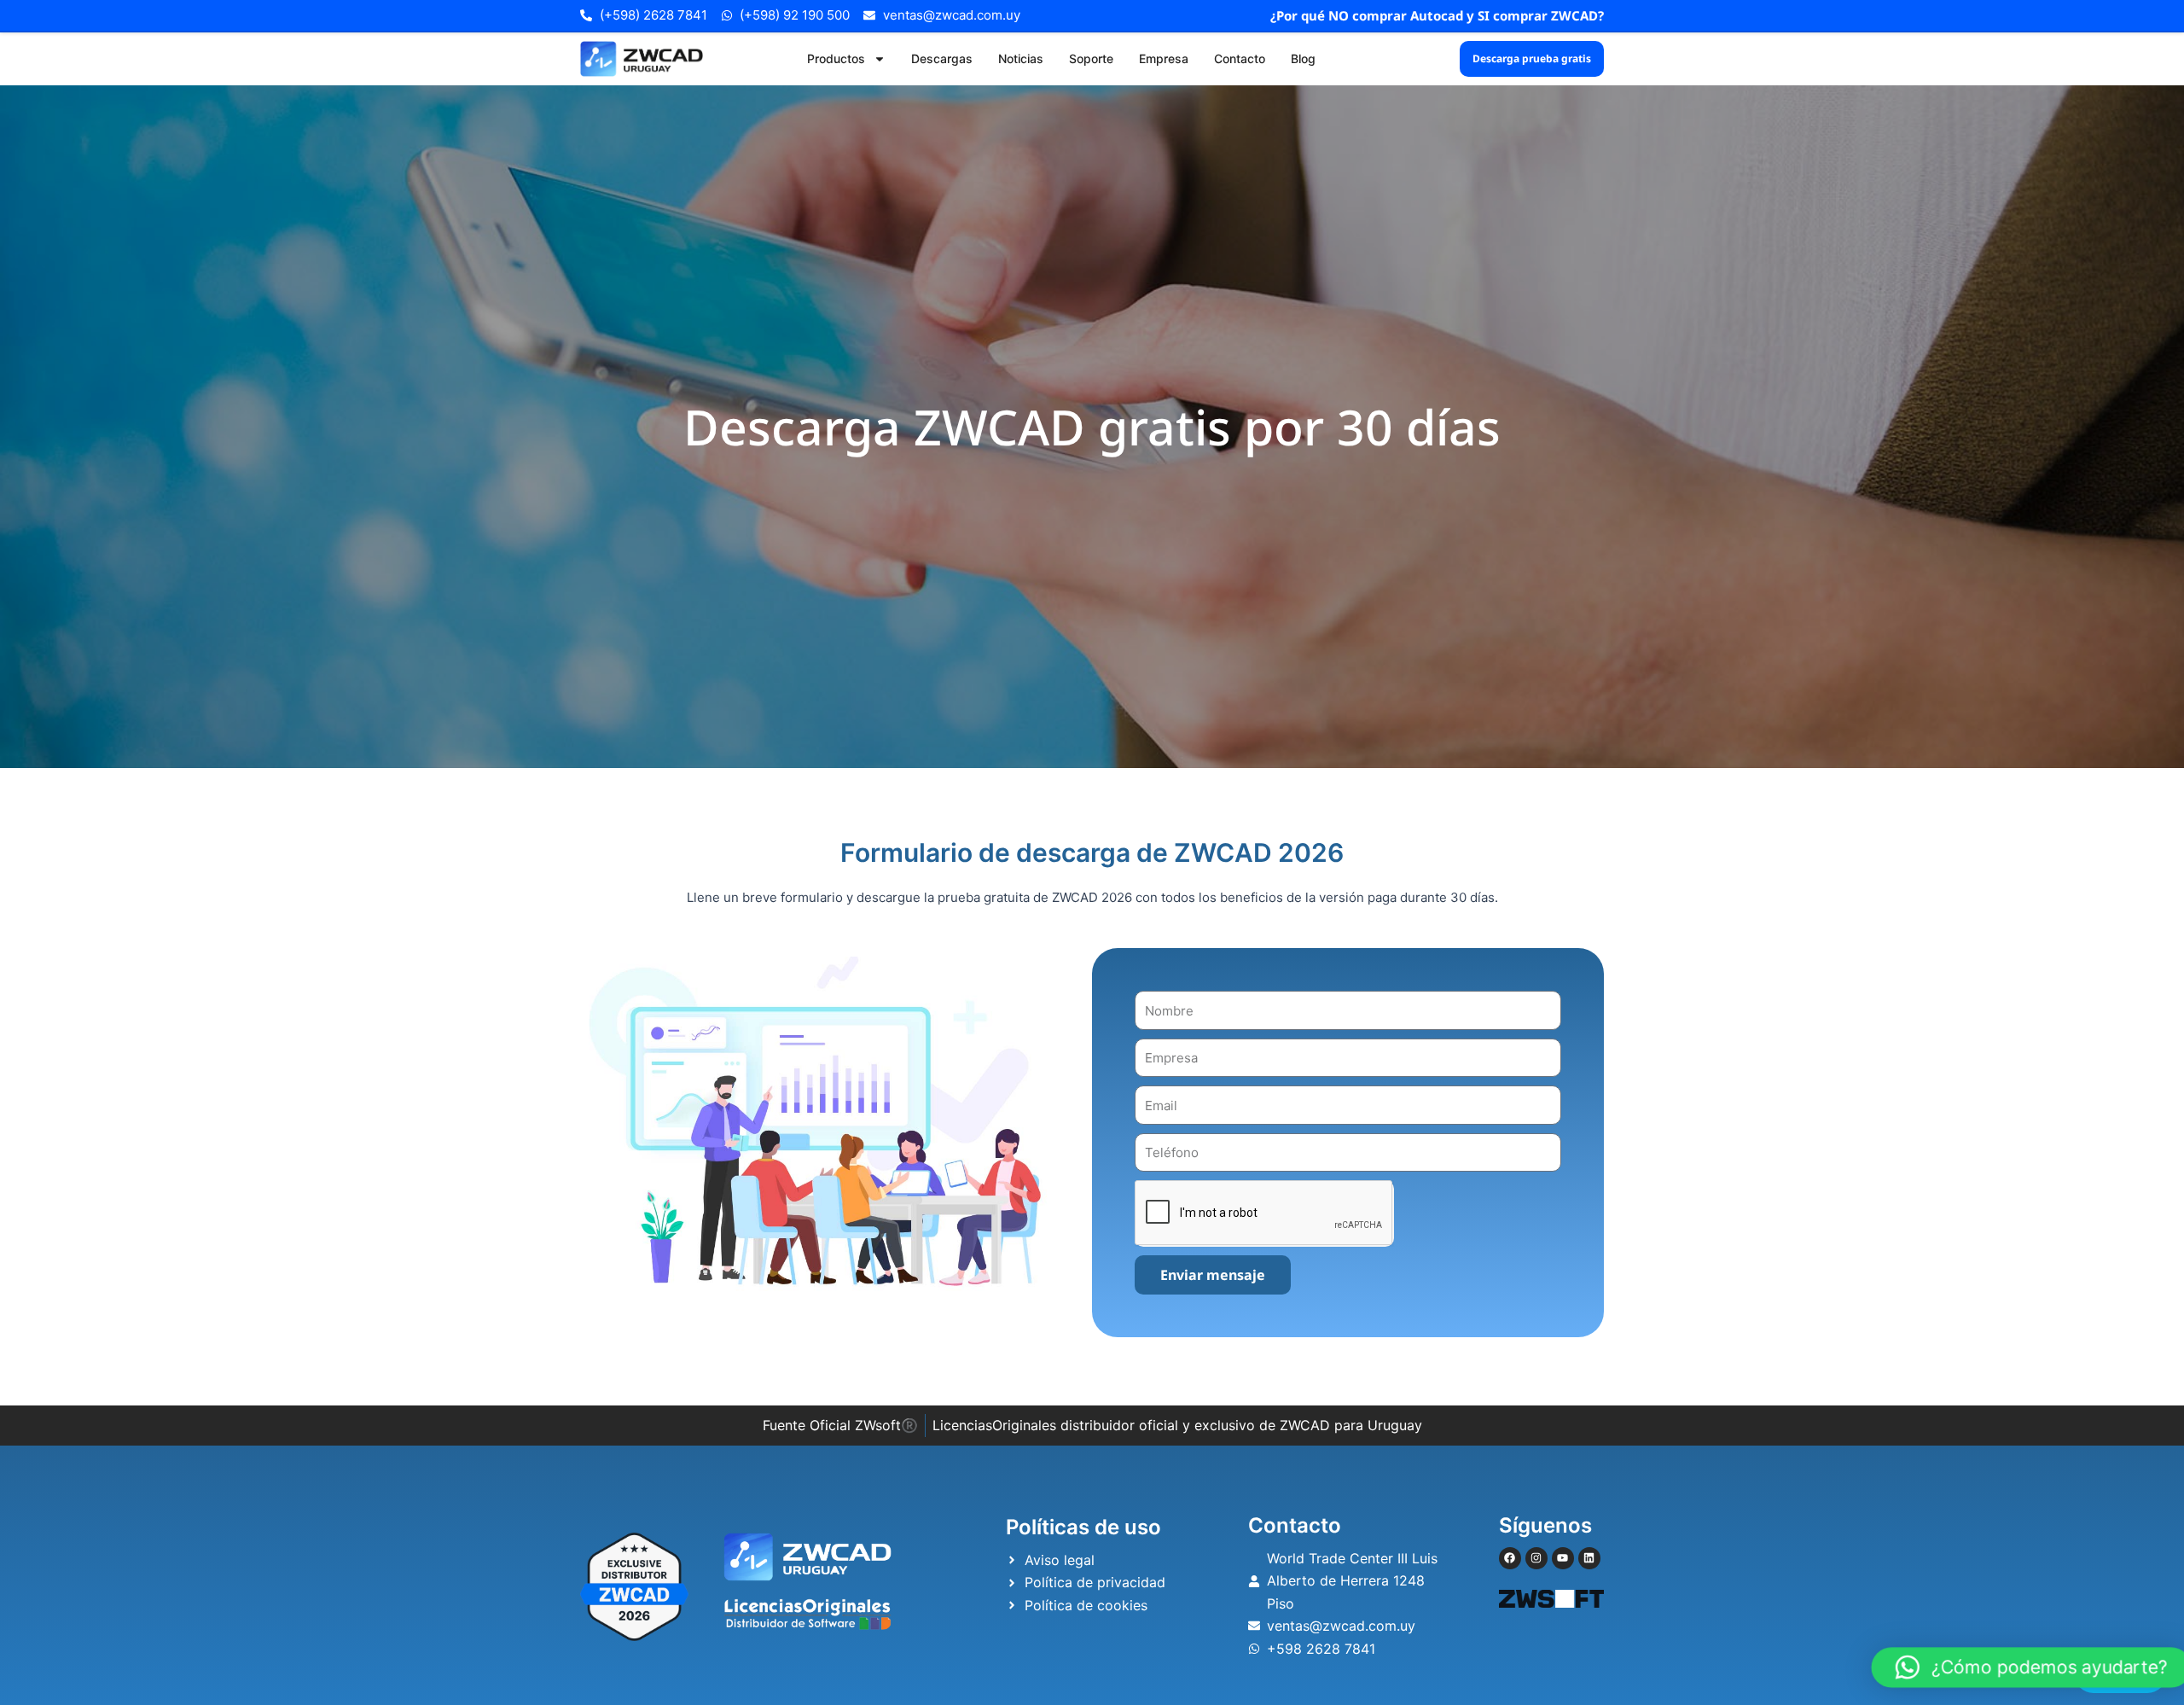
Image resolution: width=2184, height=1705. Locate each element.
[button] (2031, 1667)
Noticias (1021, 58)
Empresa (1164, 58)
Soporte (1091, 58)
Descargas (942, 58)
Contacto (1240, 58)
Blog (1303, 58)
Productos (836, 58)
